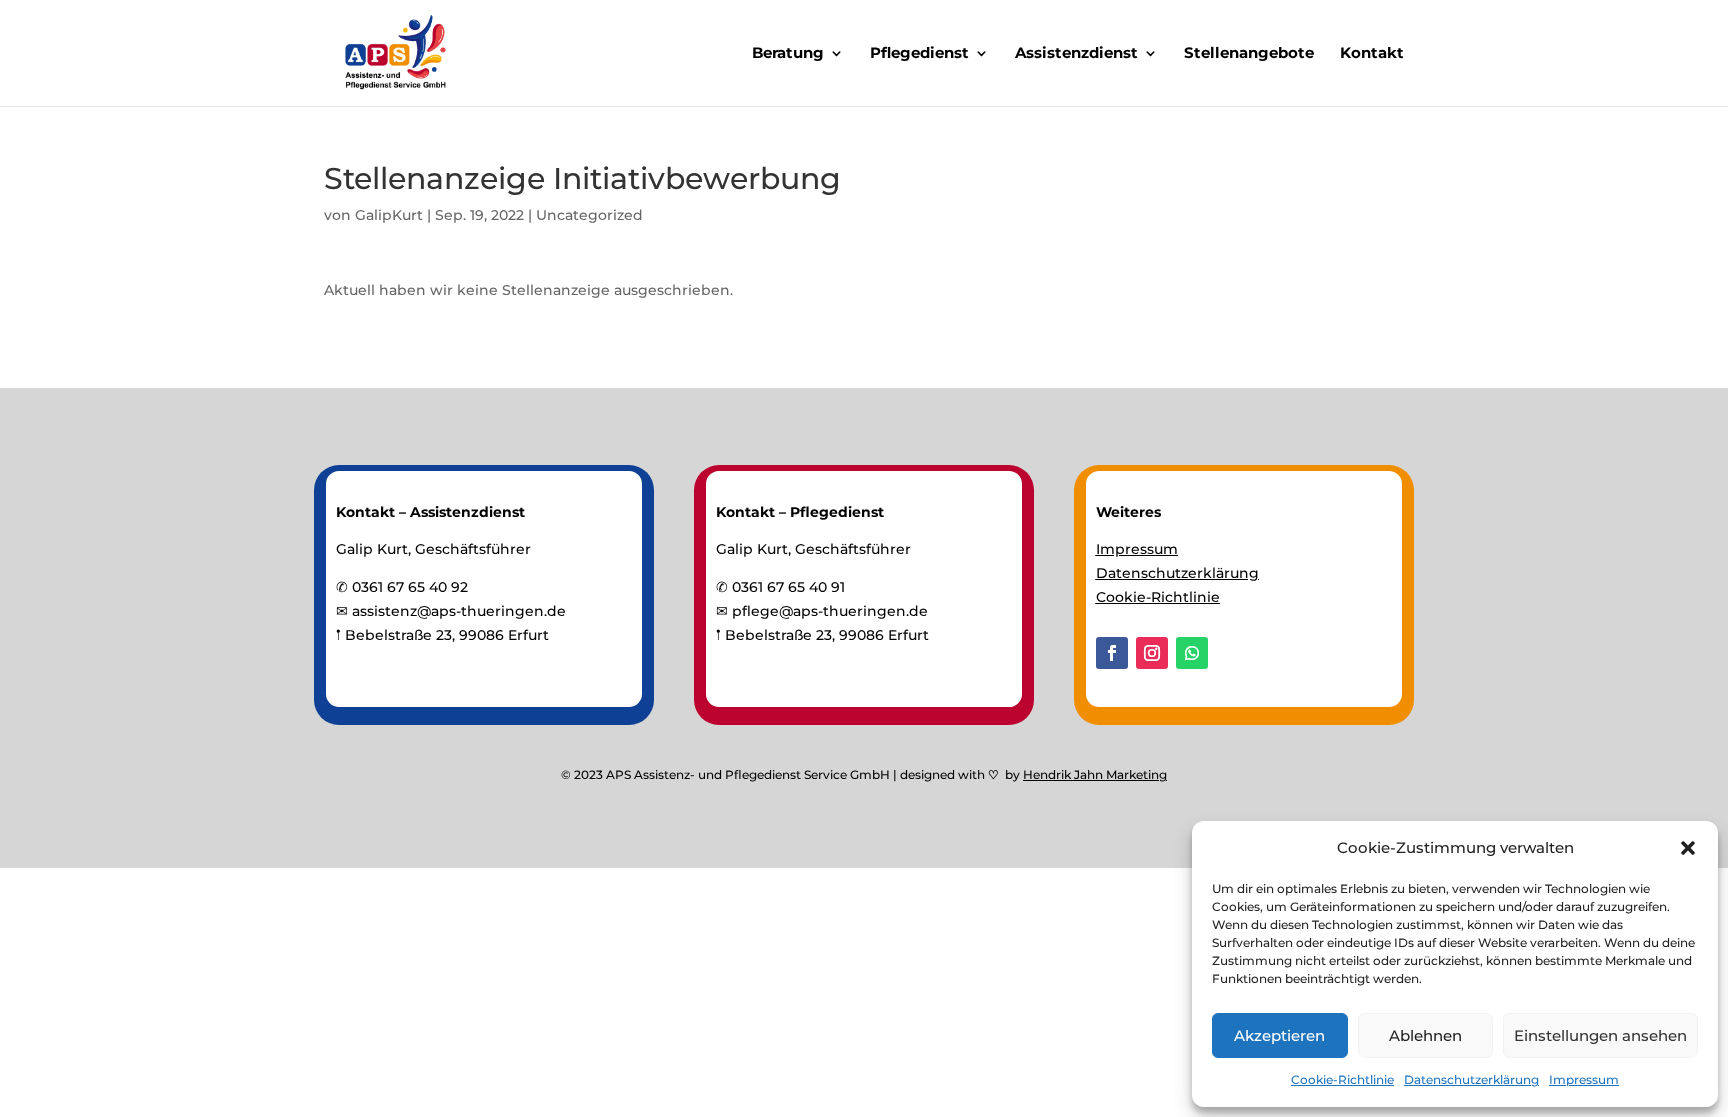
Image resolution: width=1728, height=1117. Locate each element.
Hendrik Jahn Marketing (1095, 774)
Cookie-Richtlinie (1342, 1079)
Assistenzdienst (1076, 54)
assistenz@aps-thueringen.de (459, 611)
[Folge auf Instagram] (1152, 653)
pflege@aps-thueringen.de (830, 611)
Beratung (788, 54)
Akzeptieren (1279, 1035)
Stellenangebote (1249, 54)
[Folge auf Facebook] (1112, 653)
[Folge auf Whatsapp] (1192, 653)
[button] (1688, 848)
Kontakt (1372, 54)
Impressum (1584, 1079)
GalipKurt (389, 215)
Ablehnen (1425, 1035)
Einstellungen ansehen (1600, 1035)
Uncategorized (589, 215)
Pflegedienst (919, 54)
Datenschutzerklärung (1471, 1079)
